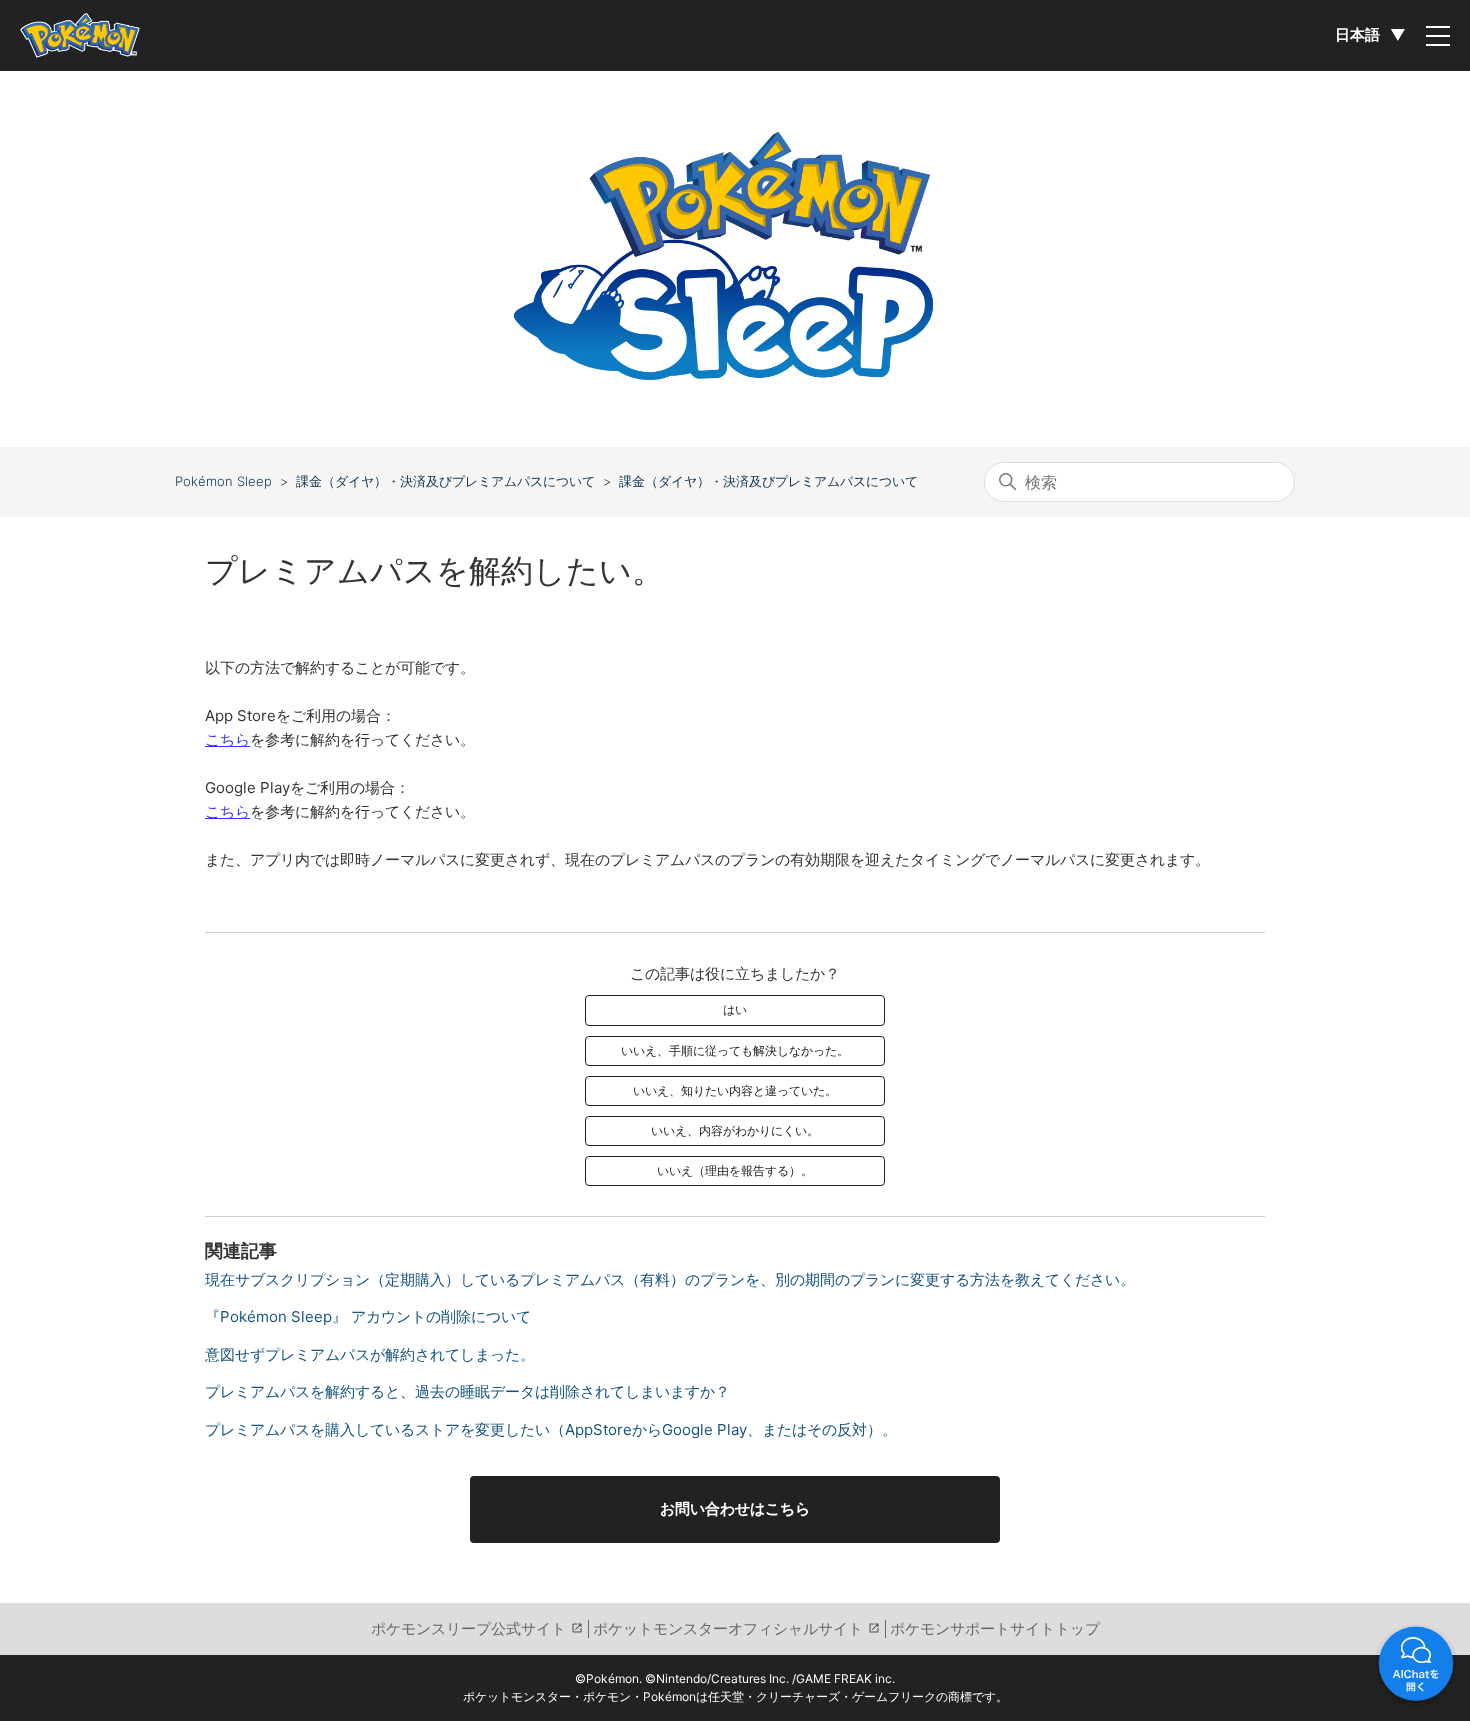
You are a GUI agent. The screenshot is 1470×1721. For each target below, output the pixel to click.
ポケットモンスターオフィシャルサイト (728, 1628)
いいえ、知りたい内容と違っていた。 (735, 1090)
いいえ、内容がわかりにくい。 (735, 1130)
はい (735, 1009)
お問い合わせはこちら (735, 1508)
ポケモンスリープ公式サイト (468, 1628)
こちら (227, 739)
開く (1416, 1667)
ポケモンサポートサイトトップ (995, 1628)
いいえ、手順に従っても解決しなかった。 (735, 1050)
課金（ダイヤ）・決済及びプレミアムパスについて (445, 481)
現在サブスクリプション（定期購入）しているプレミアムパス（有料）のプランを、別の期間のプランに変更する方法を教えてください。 (670, 1279)
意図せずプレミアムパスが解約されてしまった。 (370, 1354)
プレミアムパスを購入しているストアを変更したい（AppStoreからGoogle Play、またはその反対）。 (551, 1429)
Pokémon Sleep (223, 481)
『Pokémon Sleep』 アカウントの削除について (368, 1316)
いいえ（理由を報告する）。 (735, 1170)
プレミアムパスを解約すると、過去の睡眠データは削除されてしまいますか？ (467, 1391)
